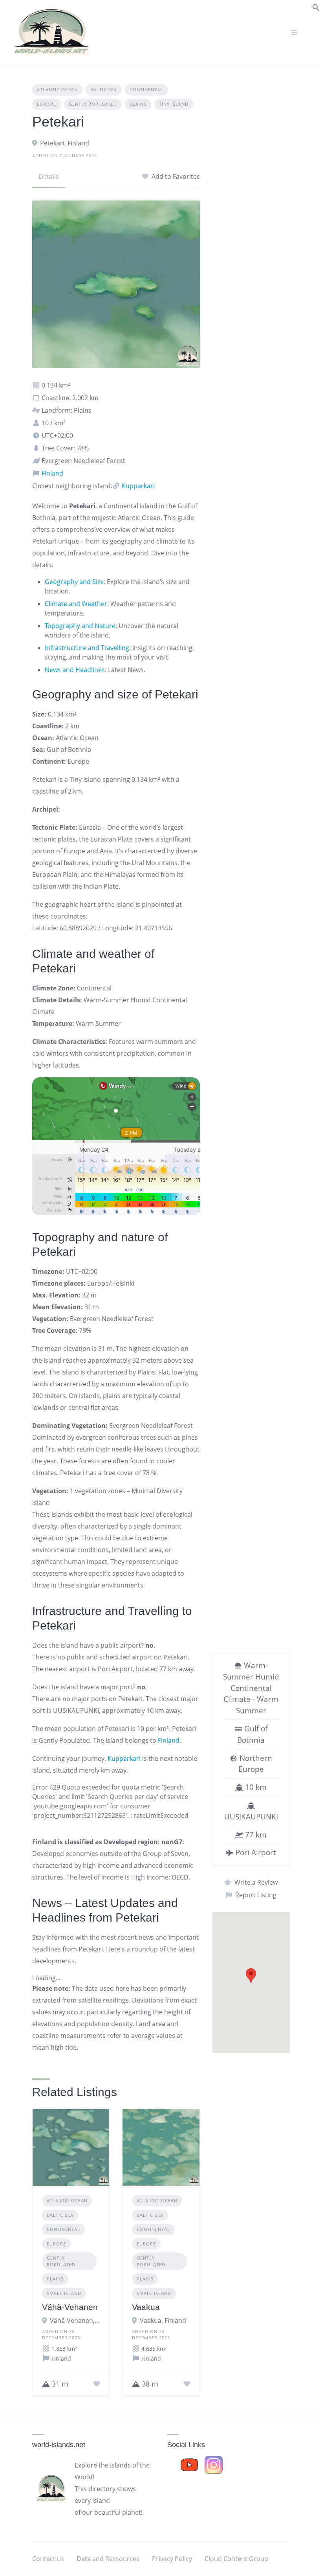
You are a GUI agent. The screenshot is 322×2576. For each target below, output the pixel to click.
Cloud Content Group (236, 2559)
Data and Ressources (108, 2559)
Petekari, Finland (65, 143)
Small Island (64, 2293)
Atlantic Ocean (57, 89)
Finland (52, 473)
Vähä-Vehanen (70, 2307)
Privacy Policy (172, 2559)
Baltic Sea (104, 89)
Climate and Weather (76, 604)
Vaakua (146, 2307)
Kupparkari (137, 486)
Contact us (48, 2559)
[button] (316, 7)
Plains (138, 104)
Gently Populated (93, 104)
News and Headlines (75, 670)
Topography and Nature (80, 626)
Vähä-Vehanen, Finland (75, 2321)
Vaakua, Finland (163, 2321)
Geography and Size (74, 582)
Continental (146, 89)
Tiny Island (174, 104)
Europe (47, 104)
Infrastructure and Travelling (87, 648)
